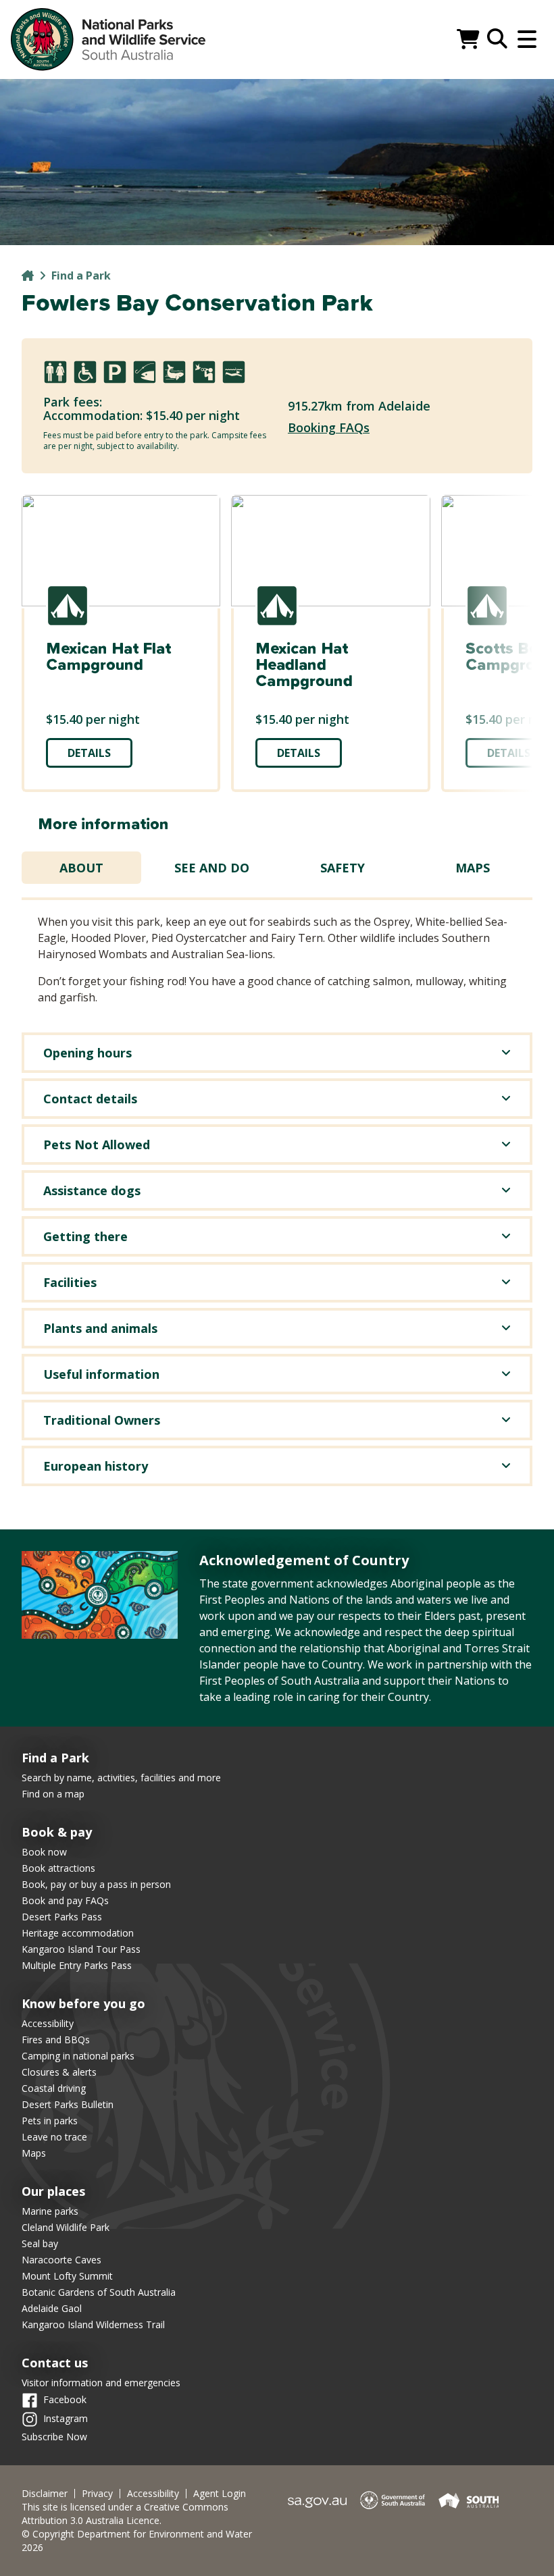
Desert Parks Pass (62, 1917)
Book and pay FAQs (65, 1900)
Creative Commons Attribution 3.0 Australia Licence (125, 2514)
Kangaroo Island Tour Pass (81, 1949)
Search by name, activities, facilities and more (121, 1778)
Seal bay (40, 2243)
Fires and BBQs (56, 2040)
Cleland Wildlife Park (66, 2227)
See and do (212, 868)
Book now (44, 1852)
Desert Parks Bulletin (68, 2104)
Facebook (65, 2399)
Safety (343, 868)
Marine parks (50, 2211)
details (89, 753)
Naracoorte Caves (61, 2260)
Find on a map (53, 1794)
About (81, 868)
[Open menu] (527, 39)
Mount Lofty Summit (67, 2276)
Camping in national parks (78, 2056)
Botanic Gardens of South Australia (99, 2292)
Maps (473, 868)
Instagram (66, 2418)
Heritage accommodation (78, 1933)
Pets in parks (50, 2121)
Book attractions (58, 1868)
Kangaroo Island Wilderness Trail (93, 2324)
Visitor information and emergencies (101, 2383)
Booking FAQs (329, 427)
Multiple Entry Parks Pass (77, 1965)
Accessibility (48, 2023)
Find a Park (81, 275)
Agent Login (220, 2494)
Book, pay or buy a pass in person (96, 1884)
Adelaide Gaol (52, 2308)
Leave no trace (54, 2137)
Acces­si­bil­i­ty (153, 2494)
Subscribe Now (54, 2437)
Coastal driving (54, 2088)
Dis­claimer (45, 2494)
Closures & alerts (59, 2072)
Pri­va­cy (97, 2494)
